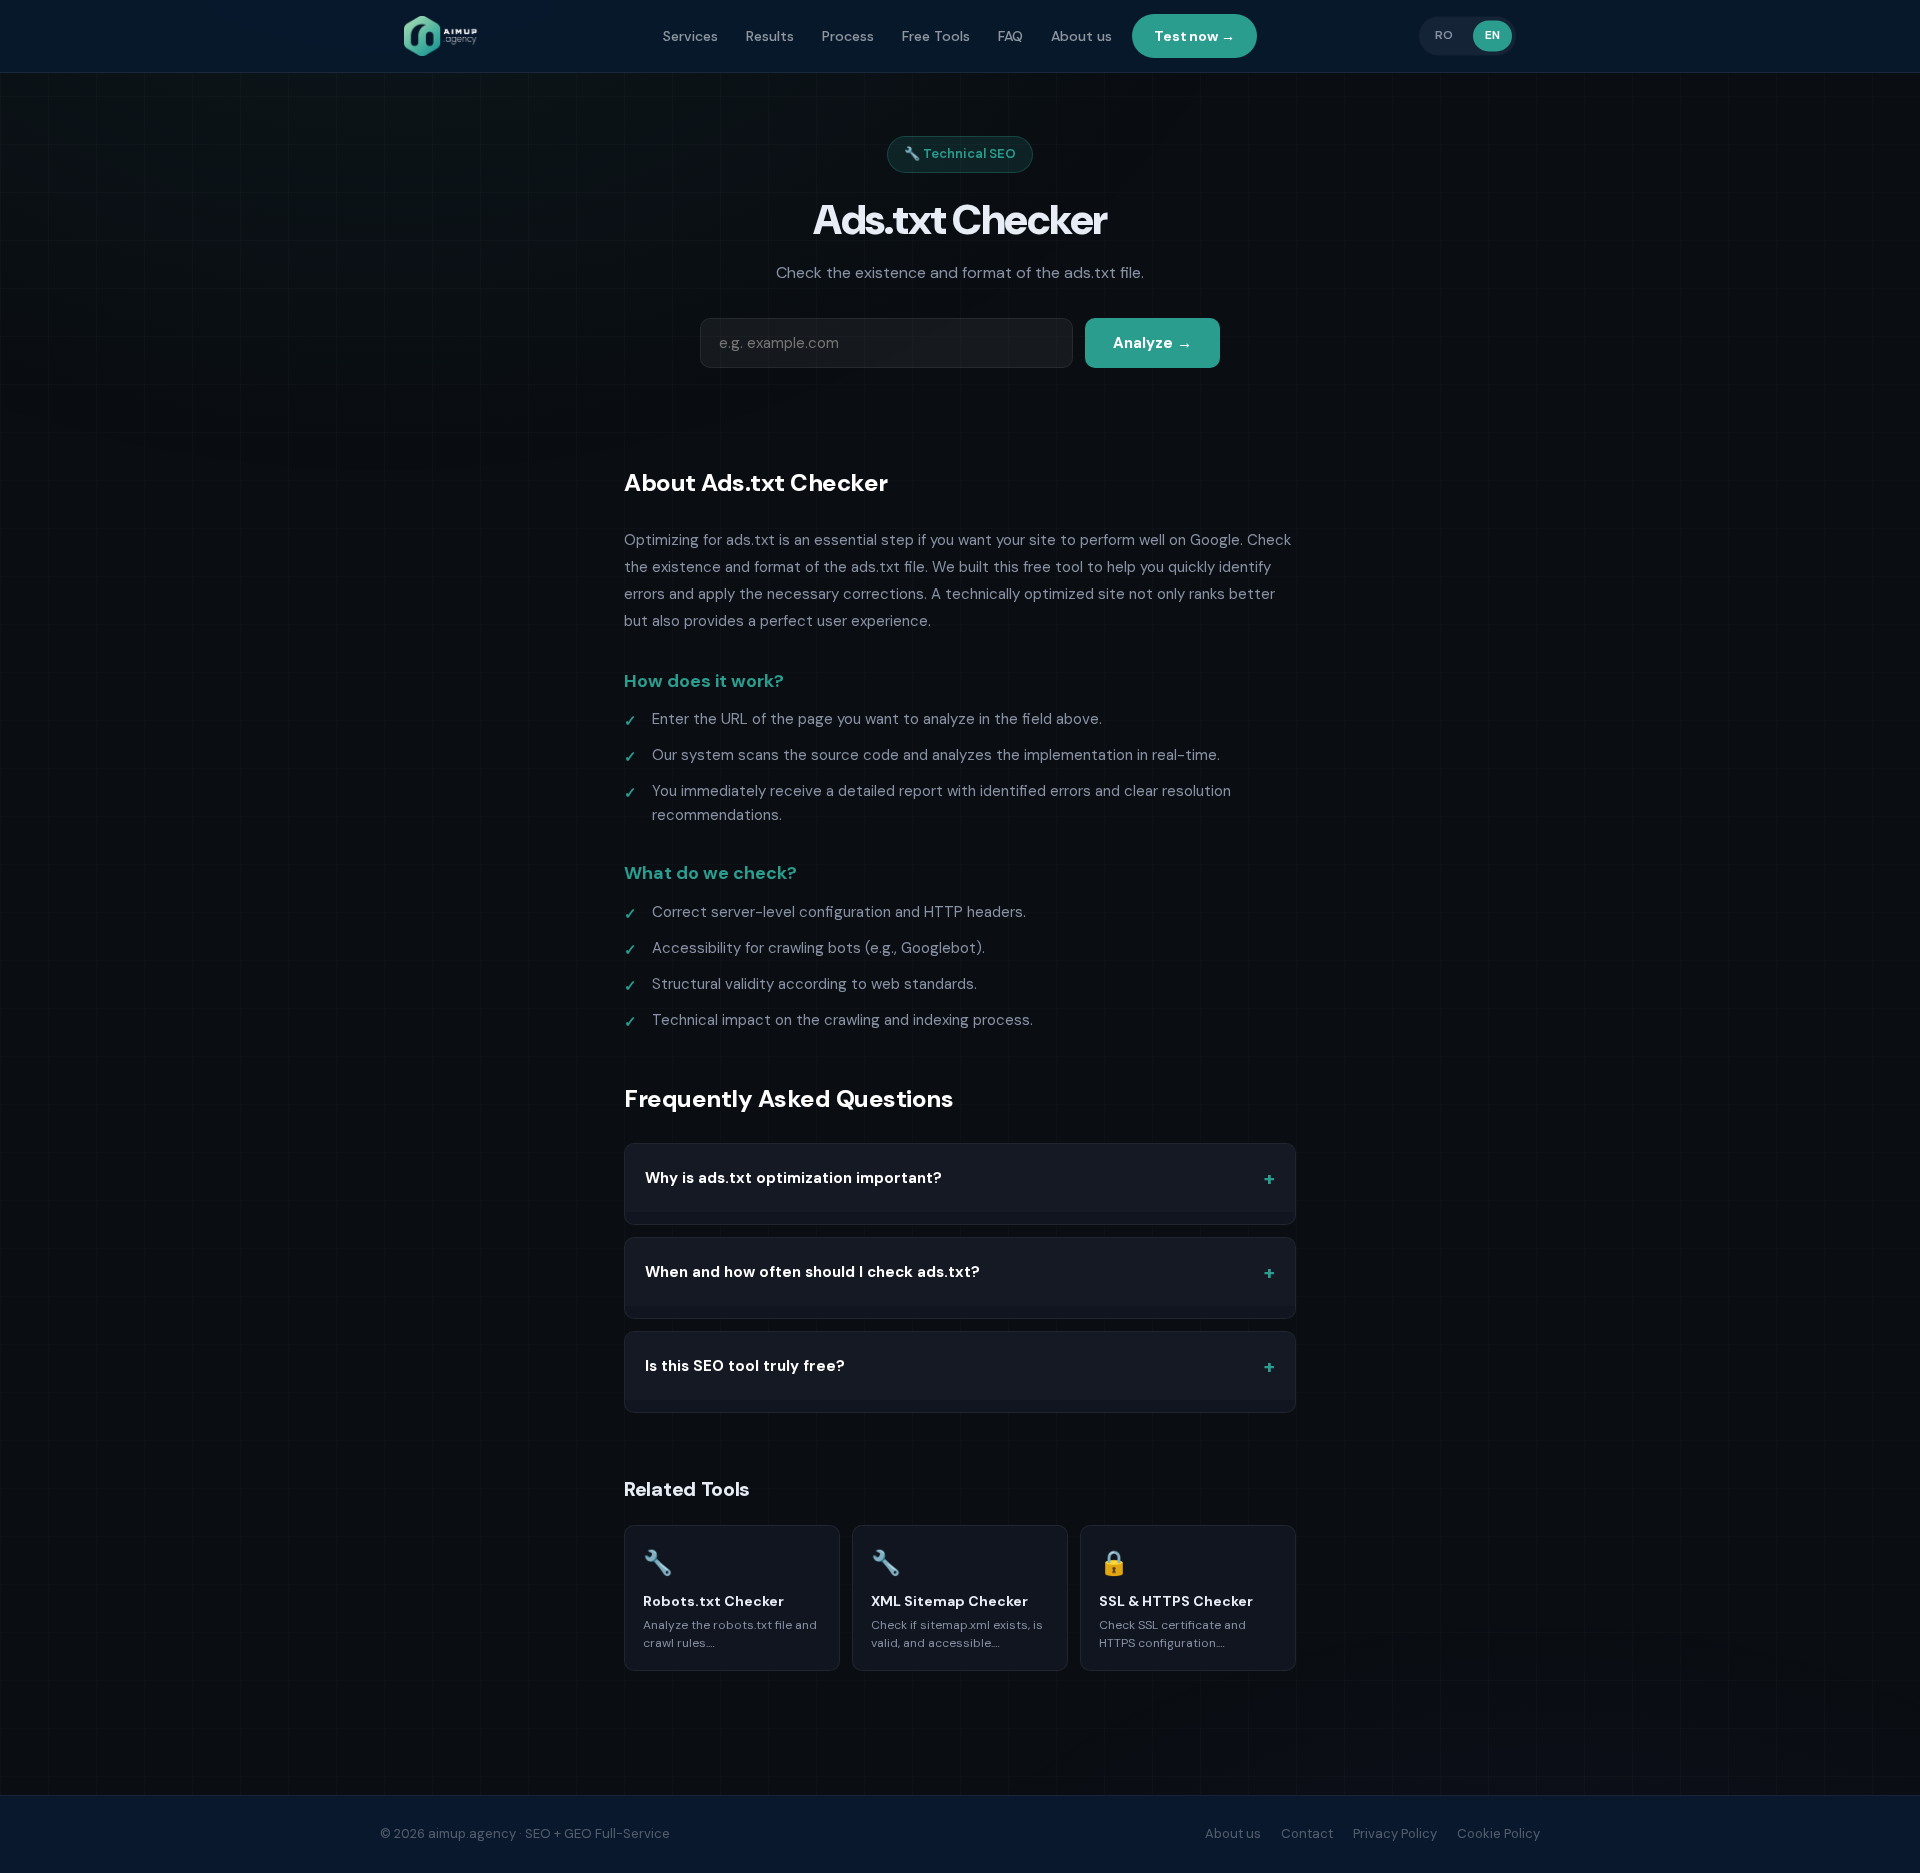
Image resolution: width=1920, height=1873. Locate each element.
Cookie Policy (1498, 1833)
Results (770, 36)
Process (848, 36)
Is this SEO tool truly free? (745, 1366)
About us (1081, 36)
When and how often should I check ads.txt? (812, 1272)
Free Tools (936, 36)
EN (1492, 35)
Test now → (1194, 36)
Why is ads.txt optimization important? (793, 1178)
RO (1444, 35)
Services (690, 36)
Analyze (1152, 343)
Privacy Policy (1395, 1833)
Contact (1307, 1833)
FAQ (1010, 36)
